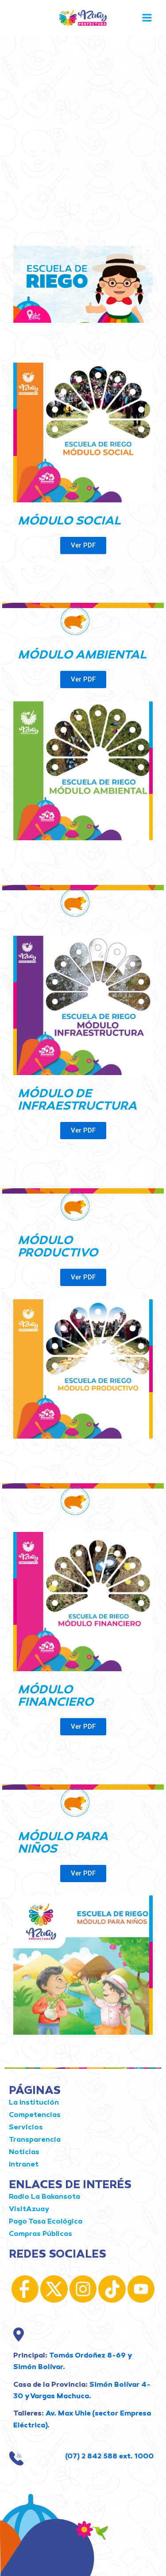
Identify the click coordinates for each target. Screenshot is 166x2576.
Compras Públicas (41, 2234)
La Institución (34, 2103)
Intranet (24, 2165)
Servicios (26, 2128)
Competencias (35, 2115)
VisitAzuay (29, 2210)
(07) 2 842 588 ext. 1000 (109, 2457)
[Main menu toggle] (147, 18)
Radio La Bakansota (44, 2197)
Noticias (24, 2153)
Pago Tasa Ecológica (46, 2222)
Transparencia (35, 2140)
